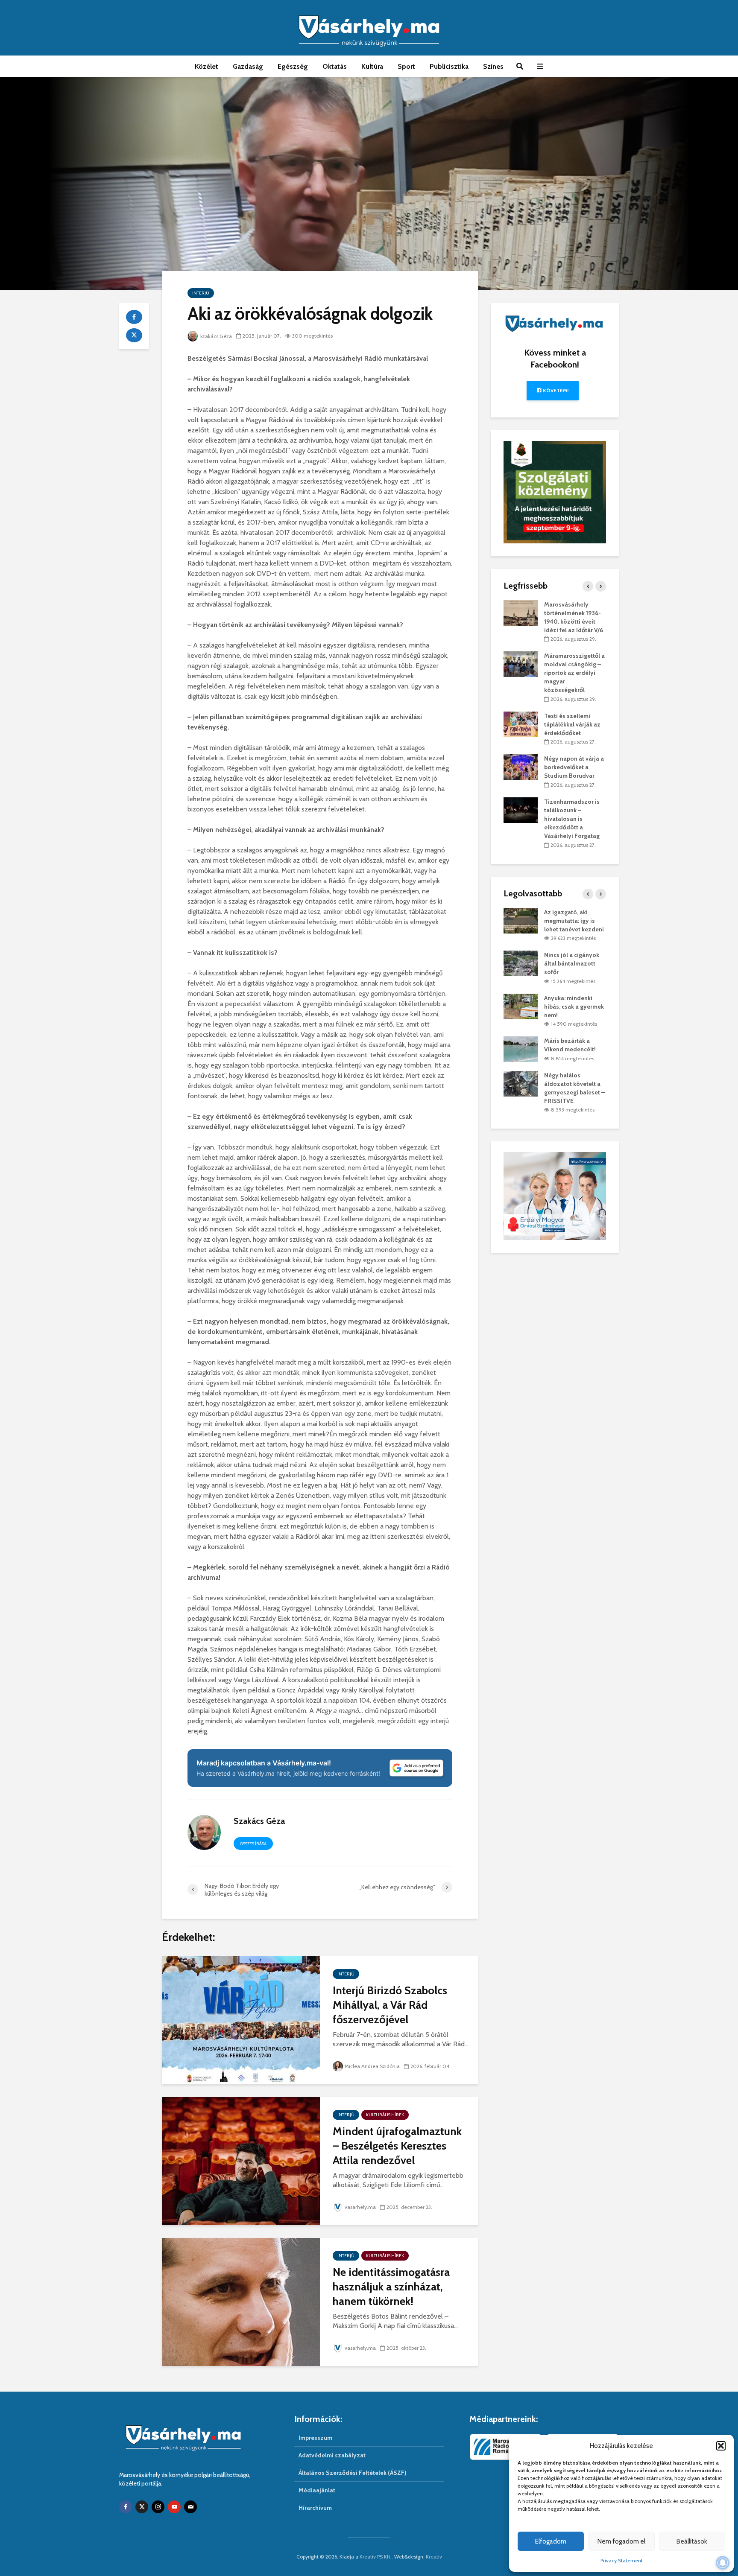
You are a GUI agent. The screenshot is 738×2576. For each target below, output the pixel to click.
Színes (493, 66)
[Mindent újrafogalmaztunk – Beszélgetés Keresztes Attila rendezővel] (241, 2160)
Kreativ (434, 2557)
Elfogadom (551, 2541)
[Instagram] (158, 2507)
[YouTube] (174, 2507)
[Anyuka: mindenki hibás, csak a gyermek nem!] (521, 1006)
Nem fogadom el (621, 2541)
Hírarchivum (315, 2508)
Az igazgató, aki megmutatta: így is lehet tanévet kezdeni (574, 921)
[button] (721, 2446)
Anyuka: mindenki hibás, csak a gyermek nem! (574, 1006)
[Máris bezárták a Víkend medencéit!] (521, 1049)
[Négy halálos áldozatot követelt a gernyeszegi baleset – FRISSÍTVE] (521, 1083)
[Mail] (190, 2507)
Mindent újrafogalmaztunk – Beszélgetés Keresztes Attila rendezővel (397, 2146)
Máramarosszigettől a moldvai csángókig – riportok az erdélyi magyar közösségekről (574, 673)
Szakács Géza (216, 336)
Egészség (293, 66)
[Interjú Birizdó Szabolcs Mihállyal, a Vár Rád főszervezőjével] (241, 2020)
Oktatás (335, 66)
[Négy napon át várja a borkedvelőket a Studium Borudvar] (521, 767)
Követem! (555, 390)
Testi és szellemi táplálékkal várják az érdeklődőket (572, 724)
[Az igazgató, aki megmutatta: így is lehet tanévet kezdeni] (521, 920)
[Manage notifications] (723, 2563)
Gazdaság (248, 66)
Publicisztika (449, 66)
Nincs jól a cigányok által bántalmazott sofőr (572, 963)
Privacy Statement (622, 2560)
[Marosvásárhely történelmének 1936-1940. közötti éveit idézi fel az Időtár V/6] (521, 612)
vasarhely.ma (360, 2207)
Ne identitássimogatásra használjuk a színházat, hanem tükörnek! (391, 2287)
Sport (406, 66)
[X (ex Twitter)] (142, 2507)
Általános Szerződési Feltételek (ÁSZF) (353, 2473)
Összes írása (253, 1844)
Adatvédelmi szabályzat (332, 2455)
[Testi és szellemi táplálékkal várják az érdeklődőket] (521, 723)
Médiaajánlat (317, 2490)
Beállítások (692, 2541)
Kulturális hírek (385, 2115)
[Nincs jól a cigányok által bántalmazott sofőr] (521, 963)
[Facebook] (126, 2507)
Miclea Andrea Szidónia (372, 2066)
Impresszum (315, 2438)
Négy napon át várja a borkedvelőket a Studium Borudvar (574, 767)
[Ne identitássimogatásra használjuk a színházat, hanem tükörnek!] (241, 2301)
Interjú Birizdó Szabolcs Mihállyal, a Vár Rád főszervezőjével (390, 2005)
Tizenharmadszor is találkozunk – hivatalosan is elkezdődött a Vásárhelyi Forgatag (572, 819)
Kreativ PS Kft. (376, 2557)
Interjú (201, 293)
